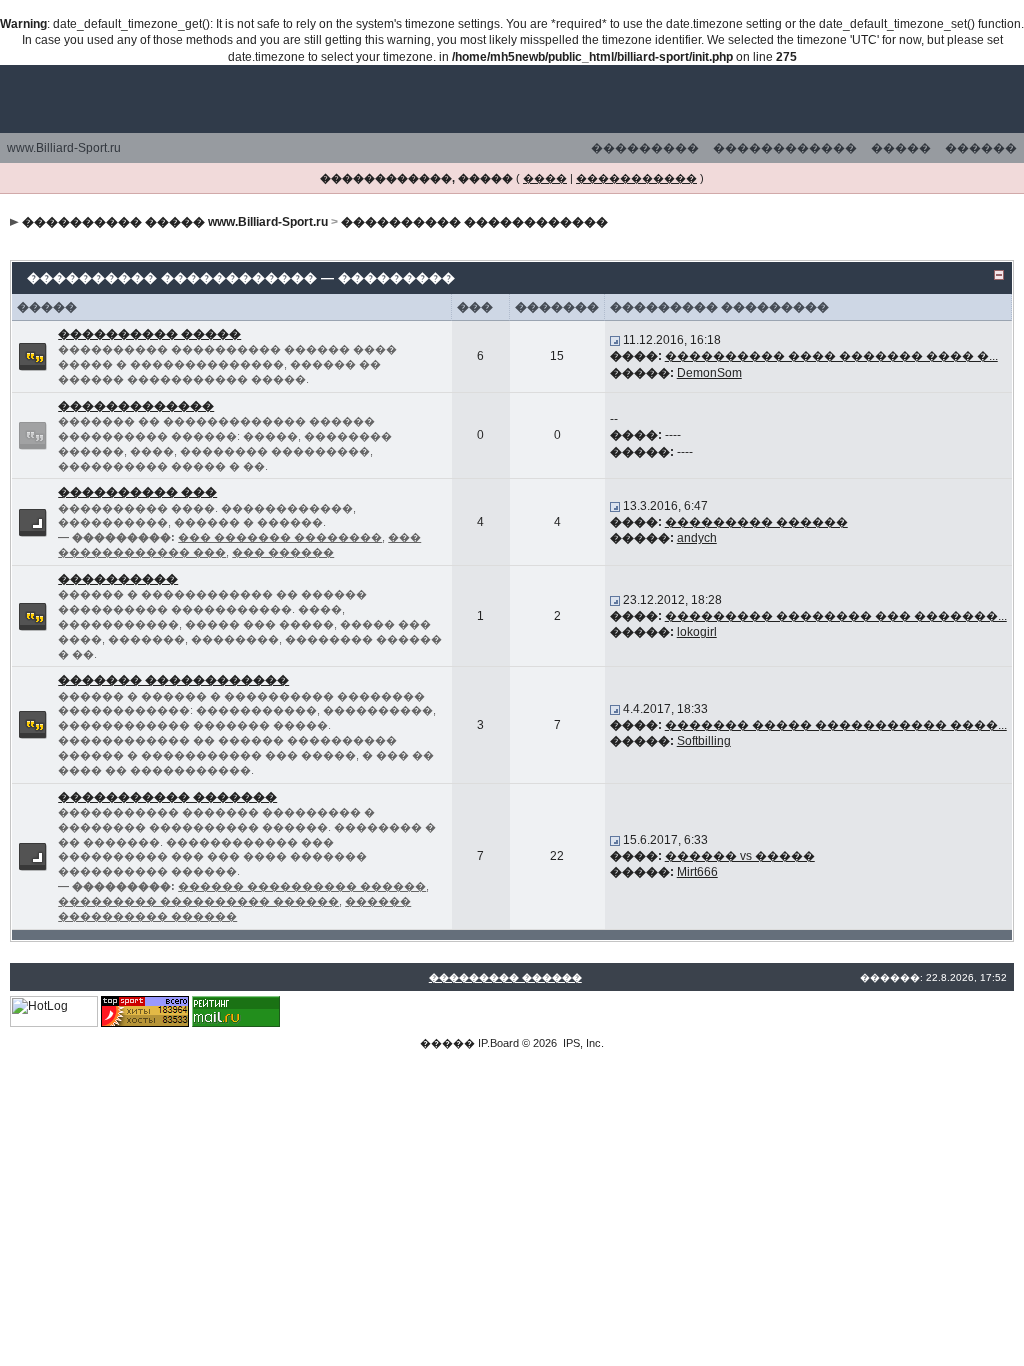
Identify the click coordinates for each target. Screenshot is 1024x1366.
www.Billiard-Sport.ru (64, 148)
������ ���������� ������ (302, 886)
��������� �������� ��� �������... (836, 616)
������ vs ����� (740, 856)
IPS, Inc (582, 1043)
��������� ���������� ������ (198, 901)
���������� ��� (137, 492)
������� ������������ (173, 680)
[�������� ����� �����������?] (32, 356)
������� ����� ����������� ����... (836, 725)
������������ (785, 148)
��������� (645, 148)
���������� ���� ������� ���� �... (831, 356)
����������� (636, 178)
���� (545, 178)
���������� (118, 579)
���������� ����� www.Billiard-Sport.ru (175, 222)
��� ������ (283, 552)
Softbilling (704, 741)
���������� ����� (149, 334)
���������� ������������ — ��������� (241, 277)
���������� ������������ (474, 222)
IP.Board (498, 1043)
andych (697, 538)
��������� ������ (756, 522)
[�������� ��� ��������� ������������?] (32, 521)
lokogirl (697, 632)
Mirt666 (697, 872)
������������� (136, 406)
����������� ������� (167, 797)
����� (901, 148)
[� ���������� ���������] (615, 340)
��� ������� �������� (280, 537)
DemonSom (709, 373)
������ (981, 148)
